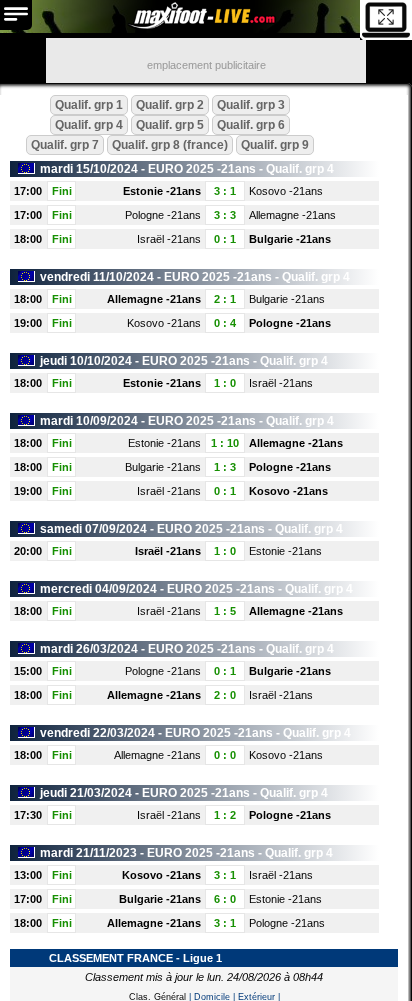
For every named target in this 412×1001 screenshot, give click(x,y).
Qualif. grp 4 (89, 125)
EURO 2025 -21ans (202, 169)
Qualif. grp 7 (65, 145)
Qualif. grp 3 (251, 105)
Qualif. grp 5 (170, 125)
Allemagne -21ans (292, 215)
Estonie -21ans (162, 191)
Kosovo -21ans (286, 191)
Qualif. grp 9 (275, 145)
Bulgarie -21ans (290, 239)
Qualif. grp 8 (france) (170, 145)
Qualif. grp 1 (89, 105)
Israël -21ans (169, 239)
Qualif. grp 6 (251, 125)
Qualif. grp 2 (170, 105)
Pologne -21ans (163, 215)
